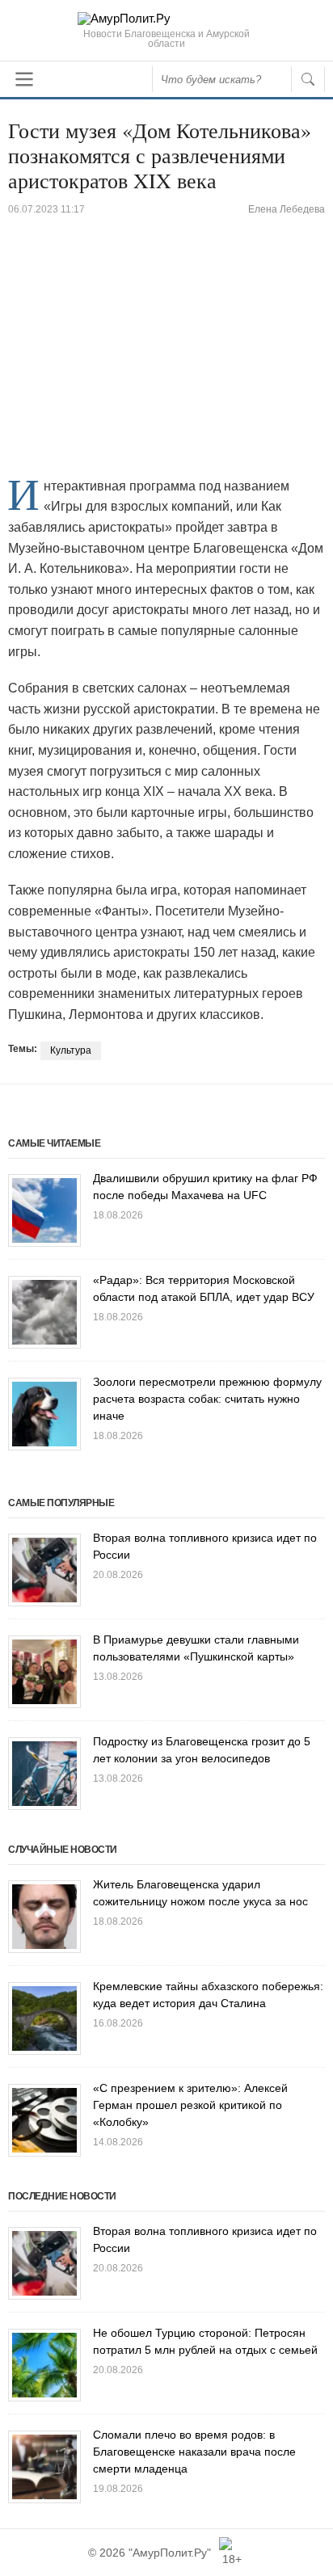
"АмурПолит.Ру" (170, 2553)
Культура (71, 1050)
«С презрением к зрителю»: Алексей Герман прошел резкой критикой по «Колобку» (190, 2105)
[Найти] (308, 79)
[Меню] (24, 79)
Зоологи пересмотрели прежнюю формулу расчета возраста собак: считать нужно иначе (207, 1399)
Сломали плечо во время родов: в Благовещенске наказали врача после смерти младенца (194, 2452)
